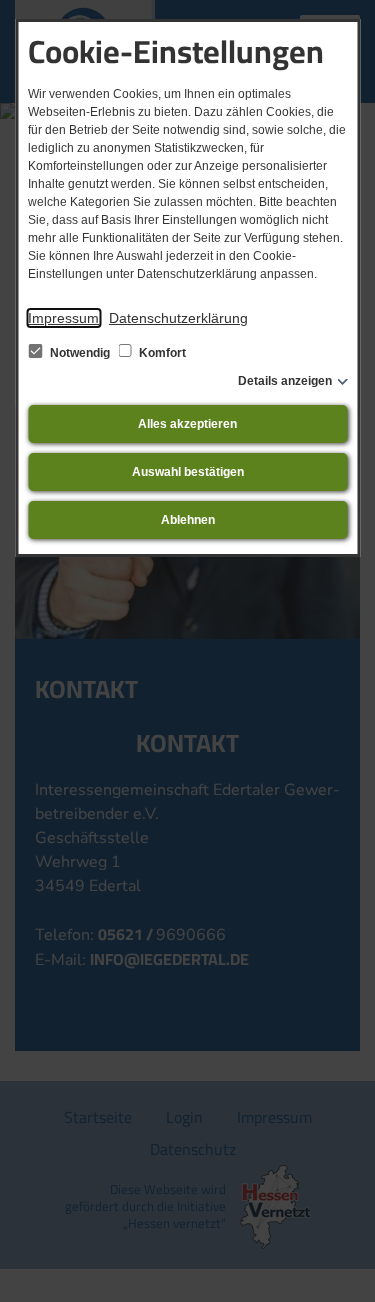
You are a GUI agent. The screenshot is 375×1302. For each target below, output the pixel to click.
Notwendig (80, 353)
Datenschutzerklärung (178, 318)
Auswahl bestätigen (188, 472)
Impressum (63, 318)
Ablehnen (188, 520)
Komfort (161, 353)
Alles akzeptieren (187, 424)
